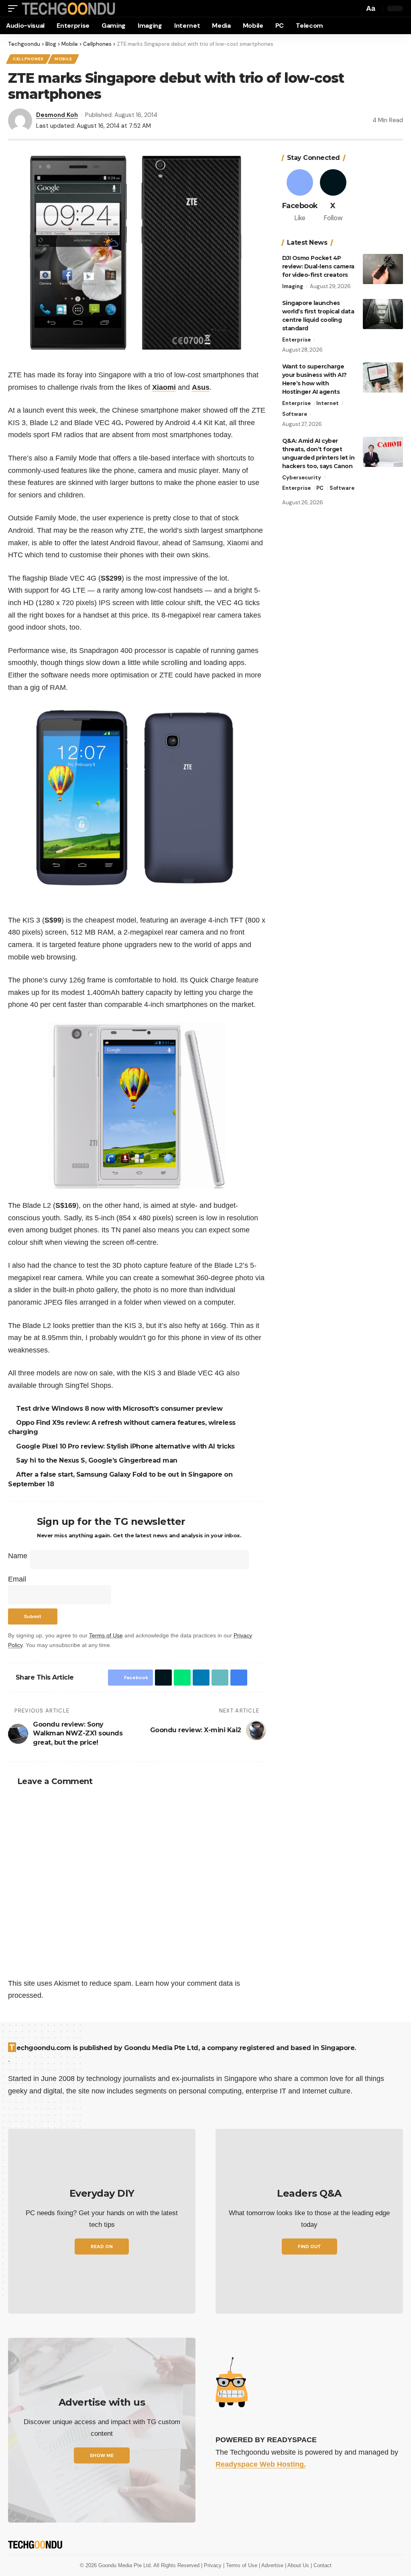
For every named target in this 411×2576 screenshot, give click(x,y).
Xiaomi (164, 387)
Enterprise (296, 340)
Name (18, 1556)
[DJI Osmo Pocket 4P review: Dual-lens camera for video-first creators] (383, 269)
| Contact (321, 2565)
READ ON (102, 2247)
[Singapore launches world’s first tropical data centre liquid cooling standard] (383, 314)
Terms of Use (106, 1635)
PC (320, 488)
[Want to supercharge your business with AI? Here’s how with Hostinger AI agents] (383, 377)
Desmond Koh (57, 115)
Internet (328, 403)
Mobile (63, 59)
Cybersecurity (302, 478)
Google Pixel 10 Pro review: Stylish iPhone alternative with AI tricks (127, 1446)
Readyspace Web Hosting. (261, 2464)
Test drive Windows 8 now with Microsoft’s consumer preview (120, 1409)
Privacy (214, 2565)
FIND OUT (309, 2247)
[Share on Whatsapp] (180, 1678)
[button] (15, 9)
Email (17, 1579)
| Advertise (272, 2565)
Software (295, 414)
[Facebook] (300, 196)
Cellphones (28, 59)
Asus (201, 387)
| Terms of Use (241, 2565)
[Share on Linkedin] (199, 1678)
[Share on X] (161, 1678)
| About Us (298, 2565)
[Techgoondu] (69, 9)
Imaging (293, 286)
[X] (333, 196)
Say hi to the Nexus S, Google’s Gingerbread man (98, 1460)
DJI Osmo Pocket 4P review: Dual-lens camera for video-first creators (318, 266)
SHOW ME (102, 2455)
